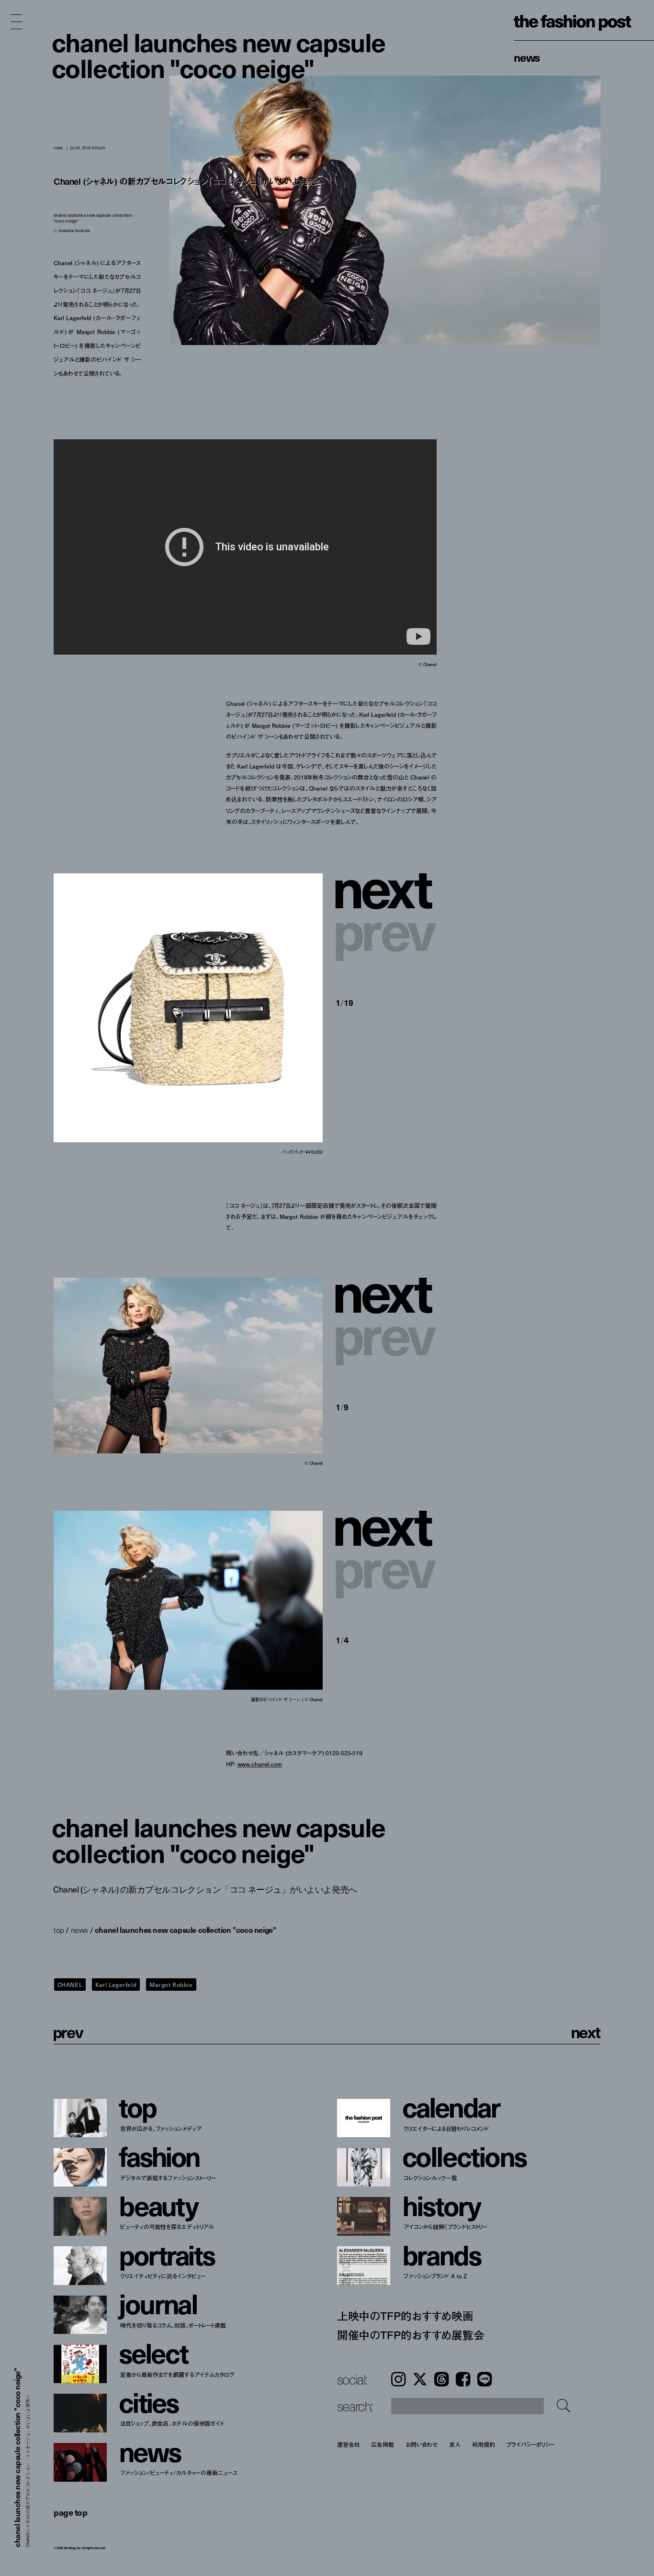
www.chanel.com (260, 1764)
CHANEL (70, 1985)
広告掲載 (383, 2444)
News (527, 57)
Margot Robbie (171, 1985)
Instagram (398, 2379)
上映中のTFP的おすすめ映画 (405, 2316)
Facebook (463, 2379)
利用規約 (484, 2444)
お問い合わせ (422, 2444)
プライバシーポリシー (531, 2444)
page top (70, 2512)
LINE (485, 2379)
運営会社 (349, 2444)
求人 (455, 2444)
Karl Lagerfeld (116, 1985)
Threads (441, 2379)
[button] (386, 886)
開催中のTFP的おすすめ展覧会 (411, 2335)
